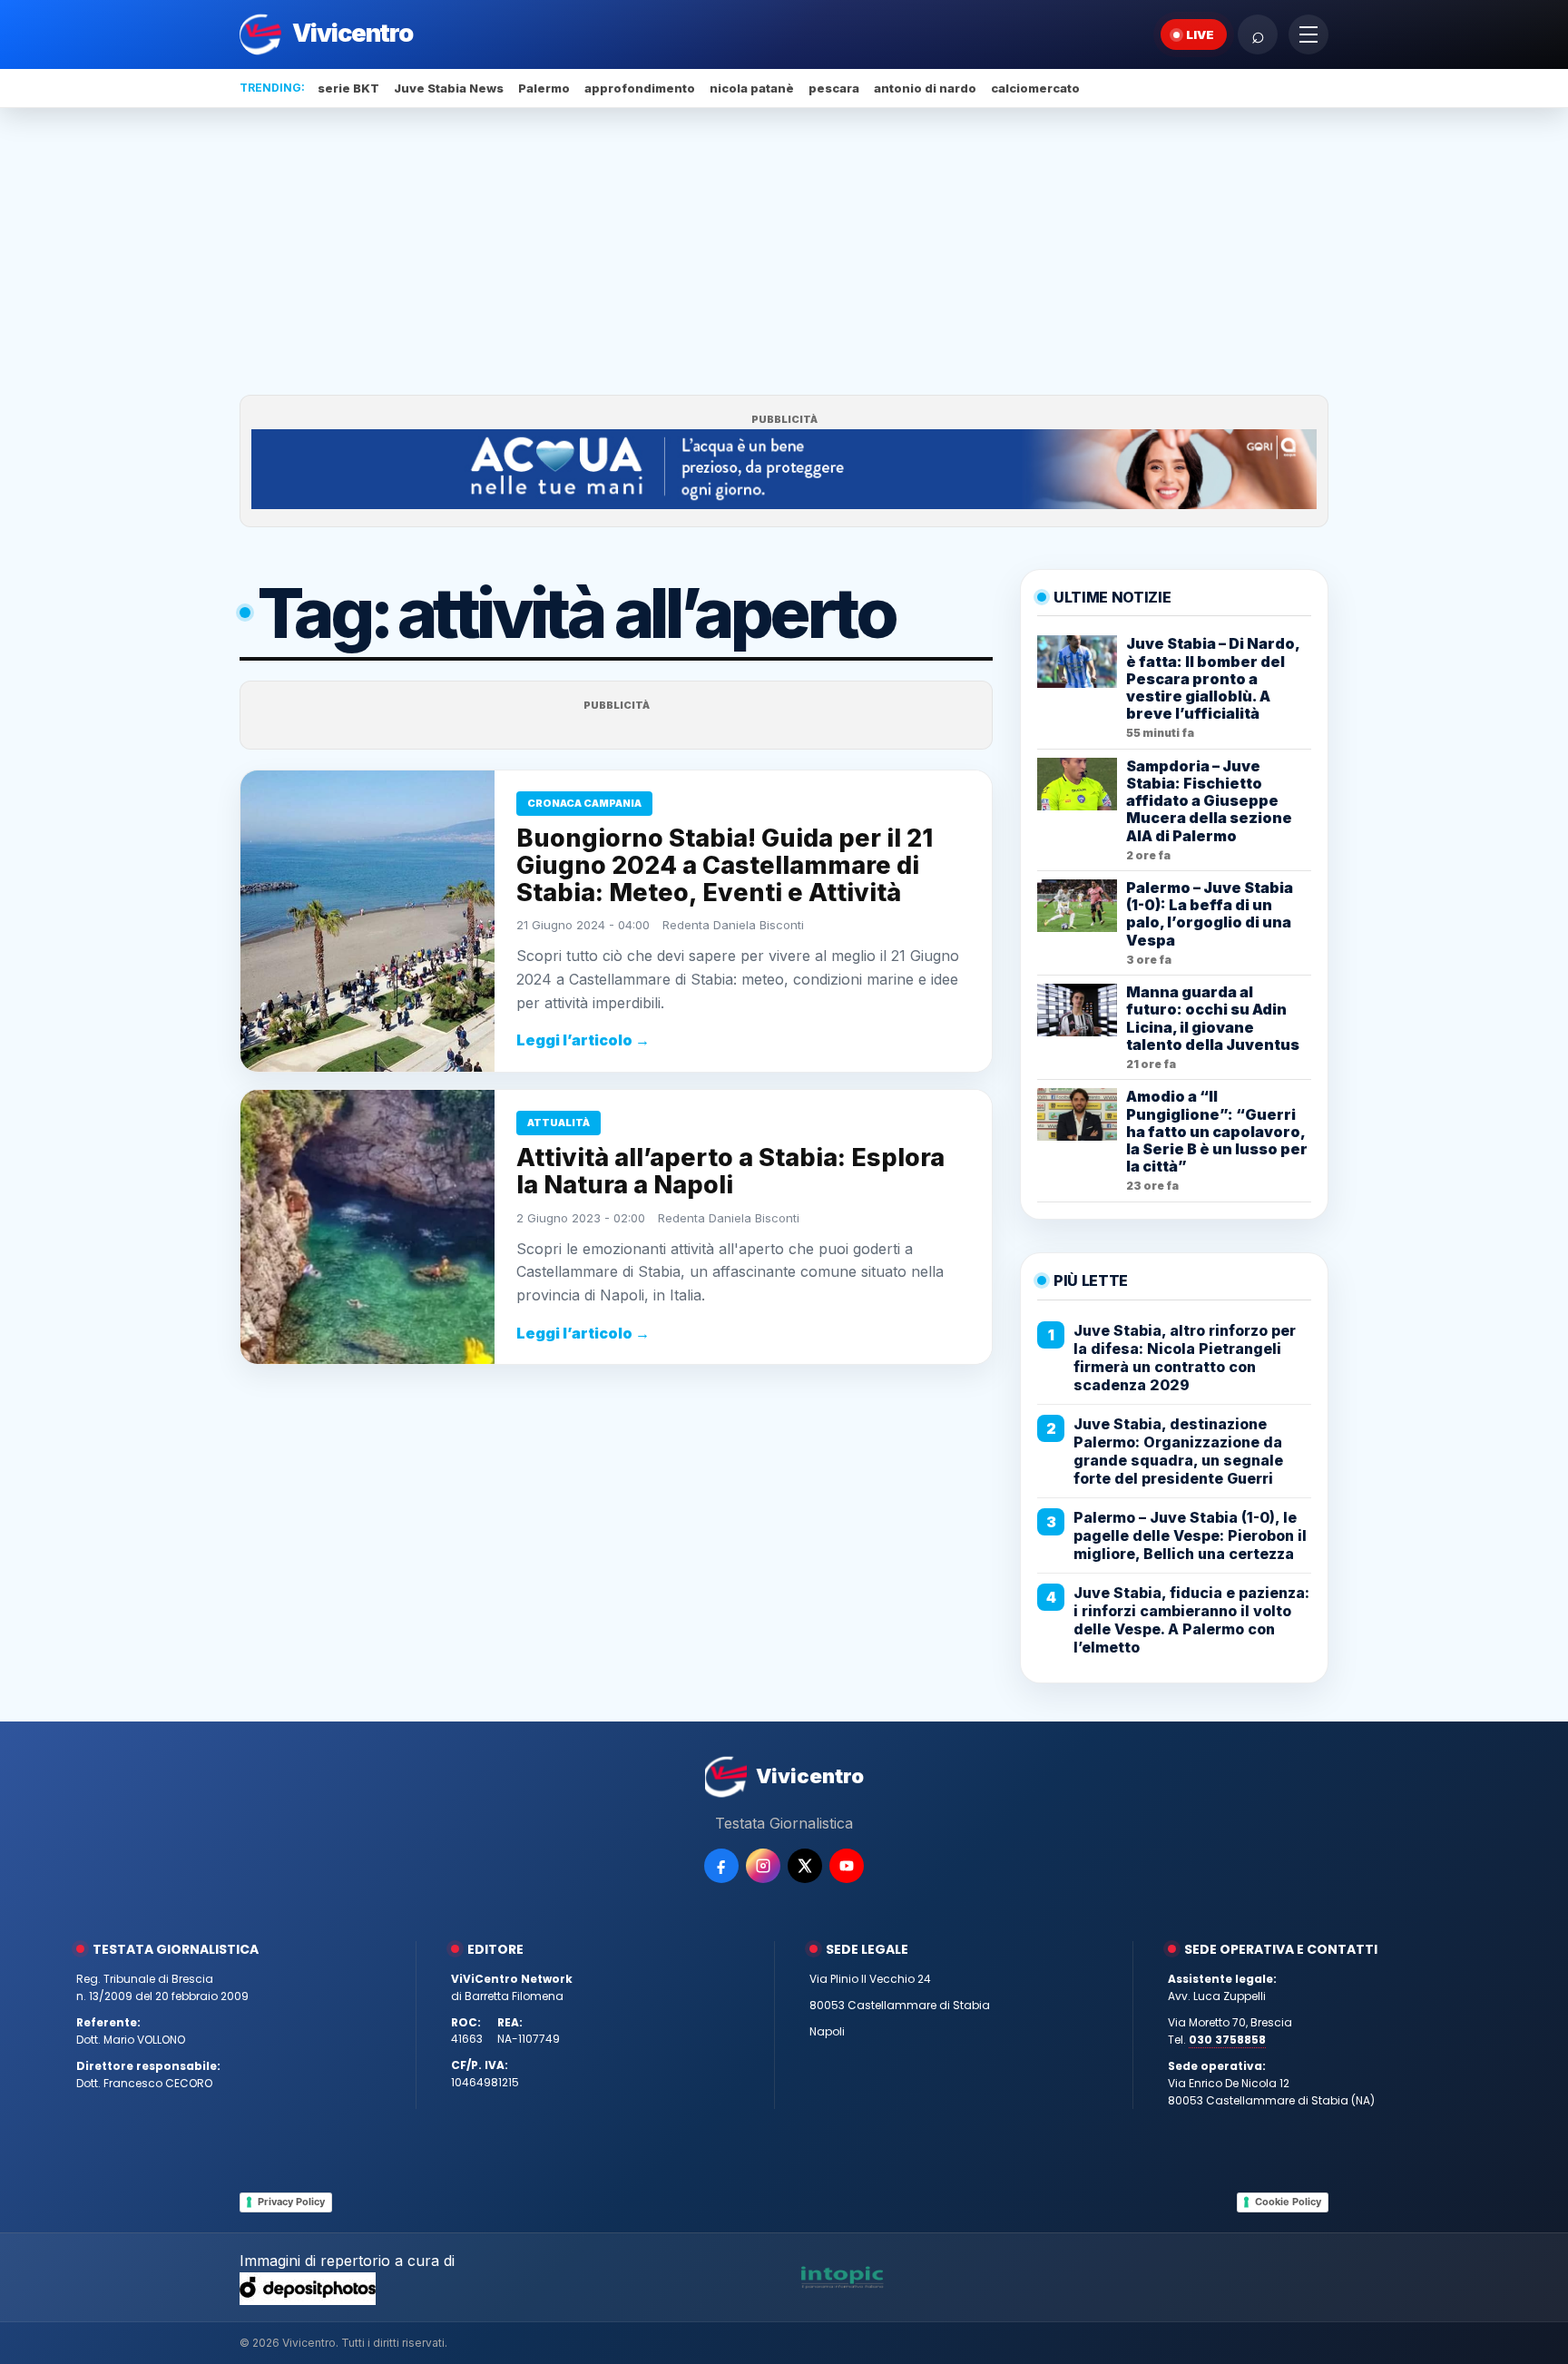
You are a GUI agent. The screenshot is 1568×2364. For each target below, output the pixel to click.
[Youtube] (847, 1866)
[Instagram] (763, 1866)
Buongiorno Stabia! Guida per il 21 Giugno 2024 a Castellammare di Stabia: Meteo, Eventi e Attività (725, 865)
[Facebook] (721, 1866)
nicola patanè (752, 88)
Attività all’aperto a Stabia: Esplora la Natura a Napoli (730, 1171)
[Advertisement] (784, 251)
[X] (805, 1866)
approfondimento (640, 88)
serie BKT (348, 88)
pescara (834, 88)
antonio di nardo (925, 88)
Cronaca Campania (584, 803)
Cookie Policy (1288, 2202)
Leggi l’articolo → (583, 1040)
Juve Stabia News (449, 88)
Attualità (559, 1123)
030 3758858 (1227, 2040)
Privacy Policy (291, 2202)
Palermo (544, 88)
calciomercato (1035, 88)
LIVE (1200, 34)
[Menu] (1308, 34)
